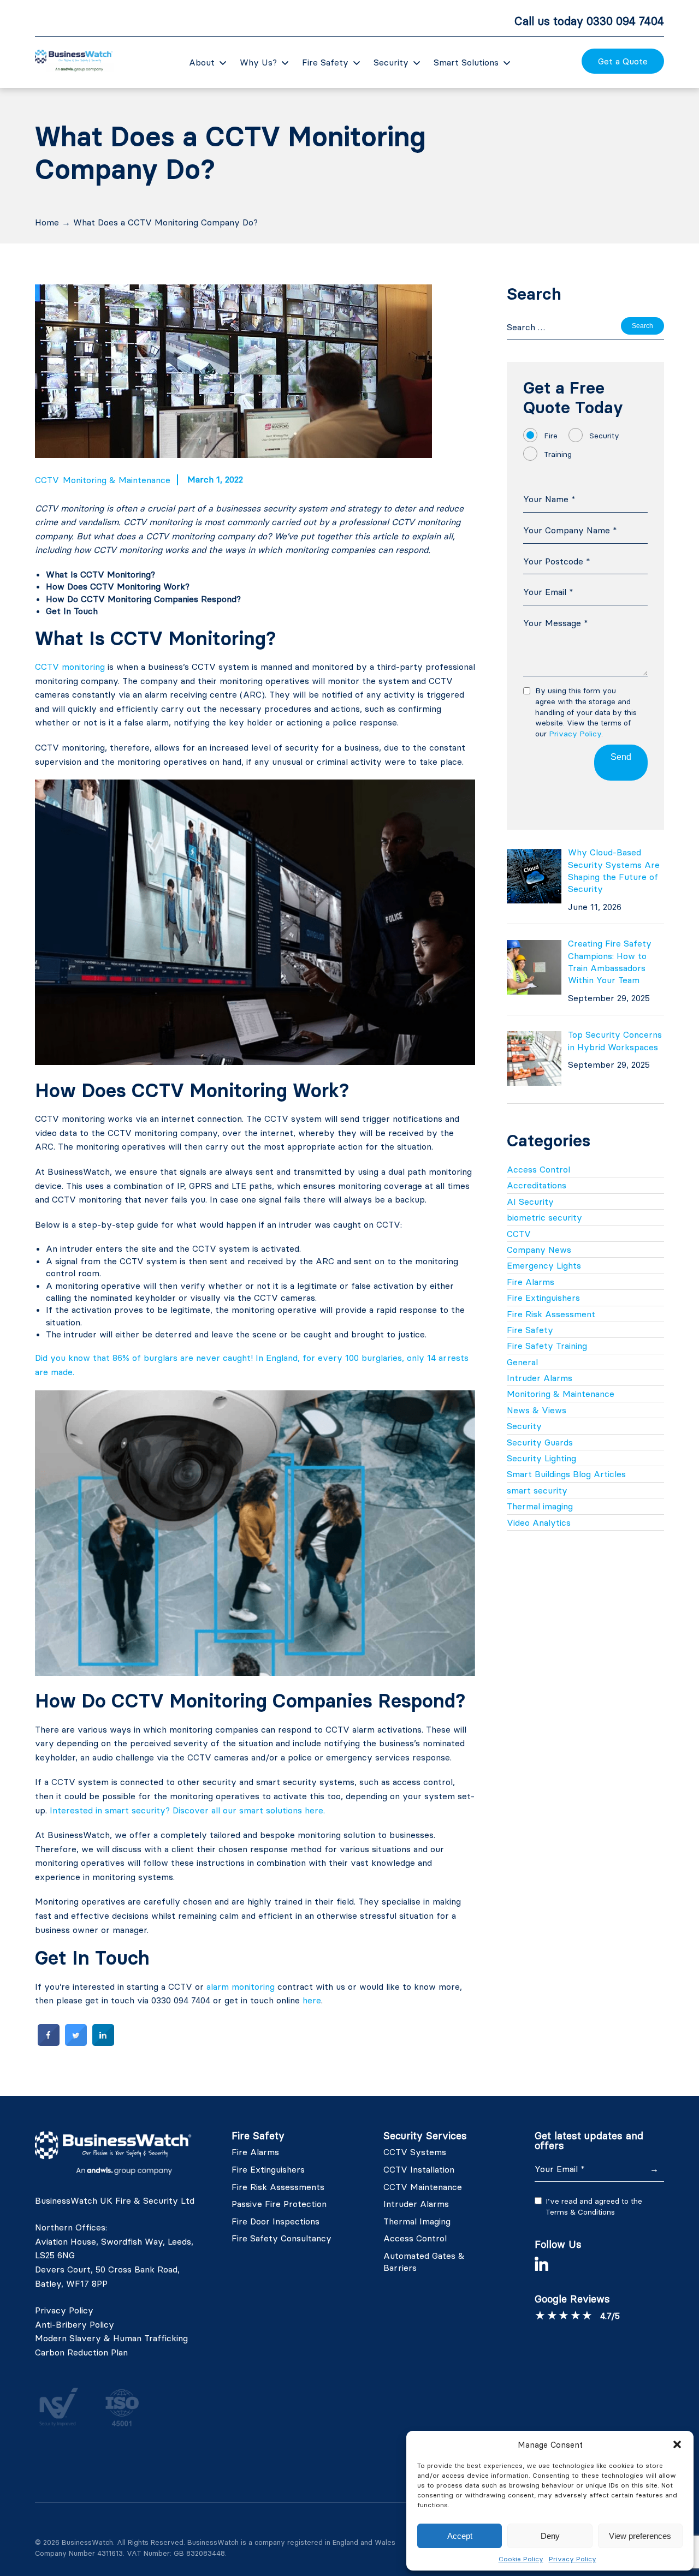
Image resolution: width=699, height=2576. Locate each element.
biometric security (544, 1217)
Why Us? (258, 62)
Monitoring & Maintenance (117, 480)
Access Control (538, 1169)
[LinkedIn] (541, 2264)
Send (621, 757)
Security (391, 62)
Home (47, 222)
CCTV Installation (419, 2169)
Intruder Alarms (540, 1378)
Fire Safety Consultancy (282, 2238)
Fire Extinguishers (543, 1298)
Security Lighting (541, 1458)
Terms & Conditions (580, 2212)
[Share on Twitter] (76, 2043)
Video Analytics (539, 1522)
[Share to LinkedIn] (103, 2043)
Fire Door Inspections (276, 2221)
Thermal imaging (540, 1506)
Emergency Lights (544, 1265)
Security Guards (540, 1442)
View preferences (640, 2536)
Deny (550, 2536)
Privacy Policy (573, 2559)
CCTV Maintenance (423, 2187)
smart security (537, 1490)
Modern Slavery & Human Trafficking (111, 2338)
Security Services (425, 2136)
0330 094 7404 (625, 21)
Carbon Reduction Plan (81, 2352)
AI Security (530, 1201)
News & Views (537, 1410)
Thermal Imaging (417, 2221)
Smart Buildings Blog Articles (566, 1474)
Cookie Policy (521, 2559)
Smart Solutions (466, 62)
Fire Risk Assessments (278, 2187)
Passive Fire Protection (279, 2204)
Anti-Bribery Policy (75, 2324)
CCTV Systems (415, 2152)
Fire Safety (325, 62)
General (522, 1362)
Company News (539, 1250)
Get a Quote (623, 61)
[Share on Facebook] (49, 2043)
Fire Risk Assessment (551, 1314)
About (202, 62)
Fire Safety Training (547, 1346)
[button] (677, 2444)
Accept (460, 2536)
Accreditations (537, 1185)
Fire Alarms (531, 1282)
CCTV (47, 480)
